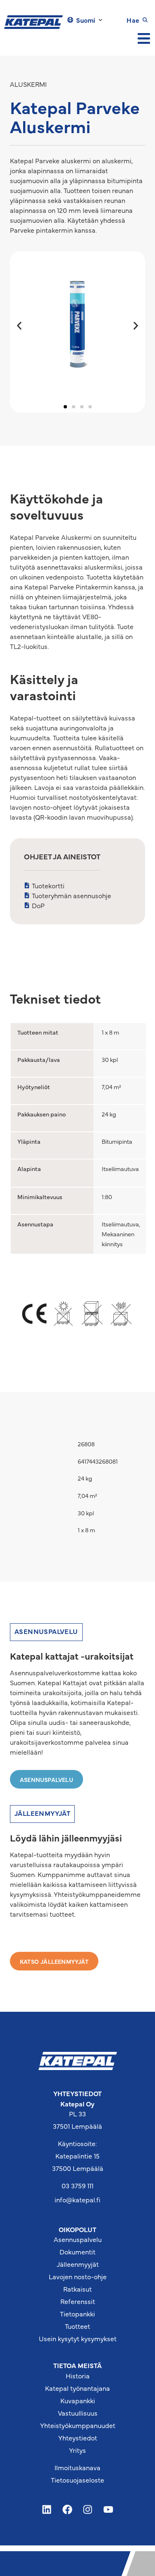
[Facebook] (67, 2510)
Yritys (77, 2450)
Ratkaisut (77, 2289)
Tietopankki (77, 2314)
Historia (78, 2376)
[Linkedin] (47, 2510)
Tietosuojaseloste (77, 2480)
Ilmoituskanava (77, 2467)
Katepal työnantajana (77, 2388)
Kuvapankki (78, 2400)
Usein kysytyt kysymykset (78, 2338)
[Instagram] (88, 2510)
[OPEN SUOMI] (100, 20)
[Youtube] (108, 2510)
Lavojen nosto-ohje (78, 2276)
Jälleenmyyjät (78, 2264)
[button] (19, 326)
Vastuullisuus (78, 2413)
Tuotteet (77, 2326)
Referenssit (78, 2301)
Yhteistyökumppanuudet (78, 2425)
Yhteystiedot (78, 2438)
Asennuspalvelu (78, 2239)
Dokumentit (77, 2252)
